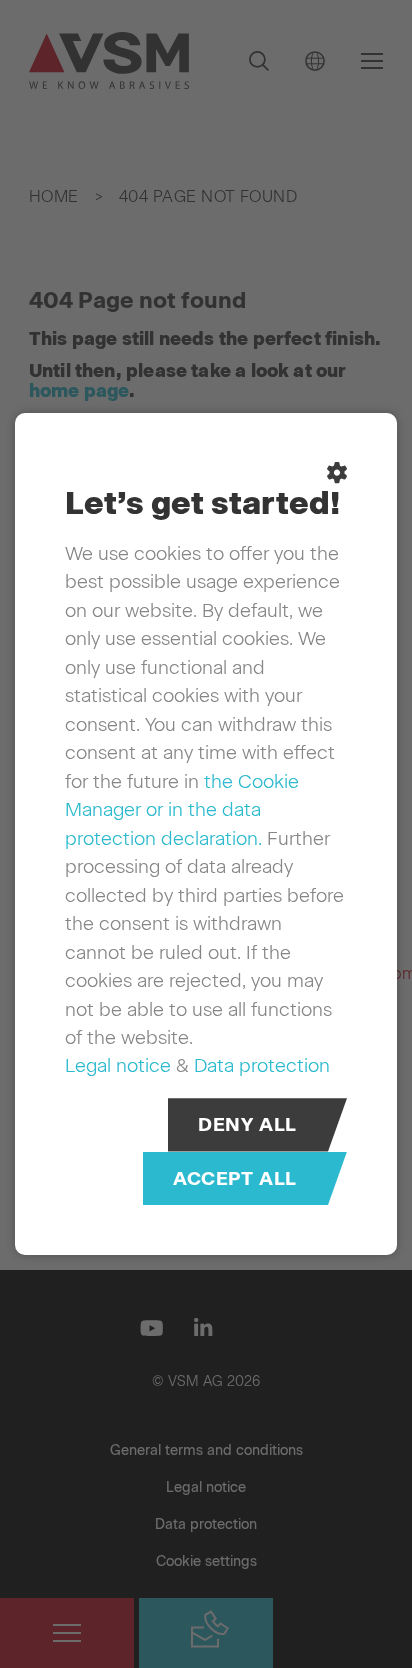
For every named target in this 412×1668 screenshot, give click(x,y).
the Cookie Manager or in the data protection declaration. (182, 810)
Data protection (262, 1065)
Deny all (247, 1124)
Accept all (235, 1178)
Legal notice (118, 1065)
